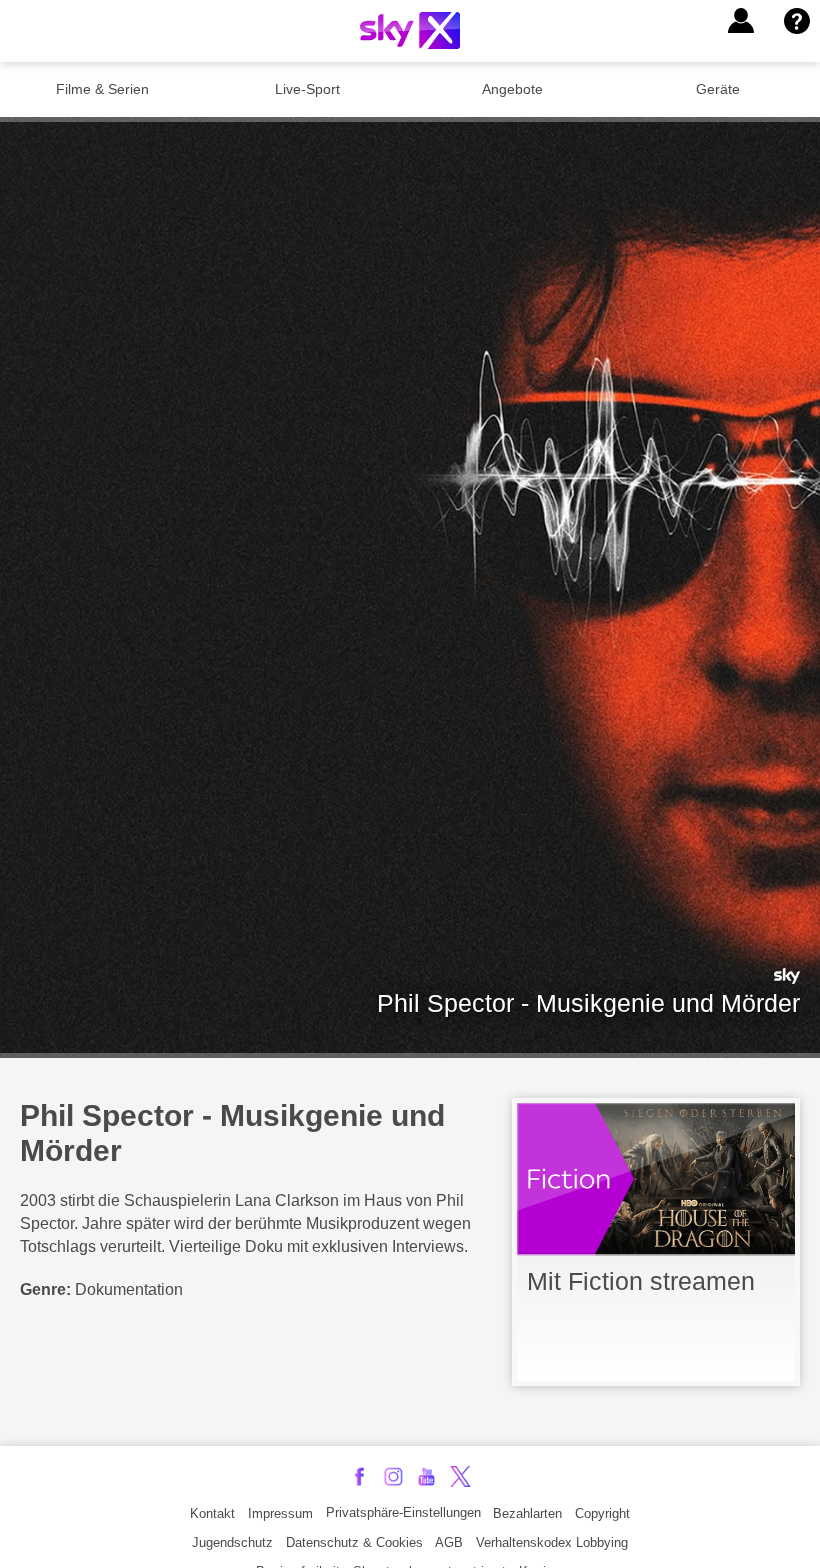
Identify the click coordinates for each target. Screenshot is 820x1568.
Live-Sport (307, 89)
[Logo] (410, 30)
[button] (741, 21)
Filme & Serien (102, 89)
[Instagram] (393, 1476)
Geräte (718, 89)
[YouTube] (426, 1476)
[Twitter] (460, 1476)
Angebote (512, 89)
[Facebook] (359, 1476)
